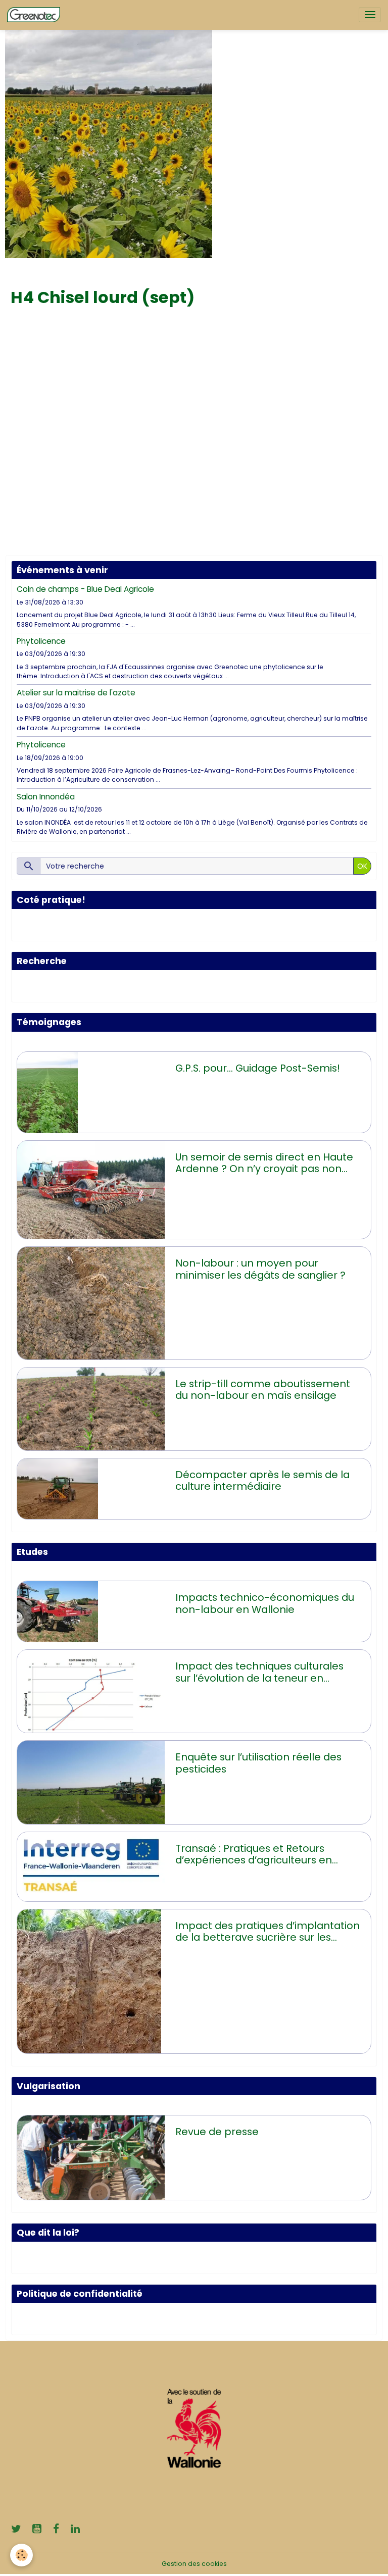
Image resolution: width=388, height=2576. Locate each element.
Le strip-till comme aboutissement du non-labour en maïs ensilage (263, 1390)
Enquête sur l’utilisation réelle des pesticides (258, 1763)
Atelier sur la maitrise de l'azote (76, 693)
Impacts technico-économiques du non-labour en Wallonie (265, 1604)
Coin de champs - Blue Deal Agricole (85, 589)
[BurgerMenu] (370, 15)
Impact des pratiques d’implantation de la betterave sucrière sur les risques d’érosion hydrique (268, 1932)
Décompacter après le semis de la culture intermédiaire (262, 1481)
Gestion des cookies (194, 2564)
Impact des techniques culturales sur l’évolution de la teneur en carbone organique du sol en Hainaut (259, 1672)
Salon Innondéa (46, 797)
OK (362, 866)
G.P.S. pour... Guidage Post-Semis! (258, 1069)
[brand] (35, 15)
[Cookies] (21, 2555)
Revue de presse (217, 2132)
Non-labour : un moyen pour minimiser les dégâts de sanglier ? (260, 1269)
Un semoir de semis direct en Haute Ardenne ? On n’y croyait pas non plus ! (264, 1163)
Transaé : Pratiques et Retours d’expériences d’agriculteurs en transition (254, 1855)
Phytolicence (41, 641)
